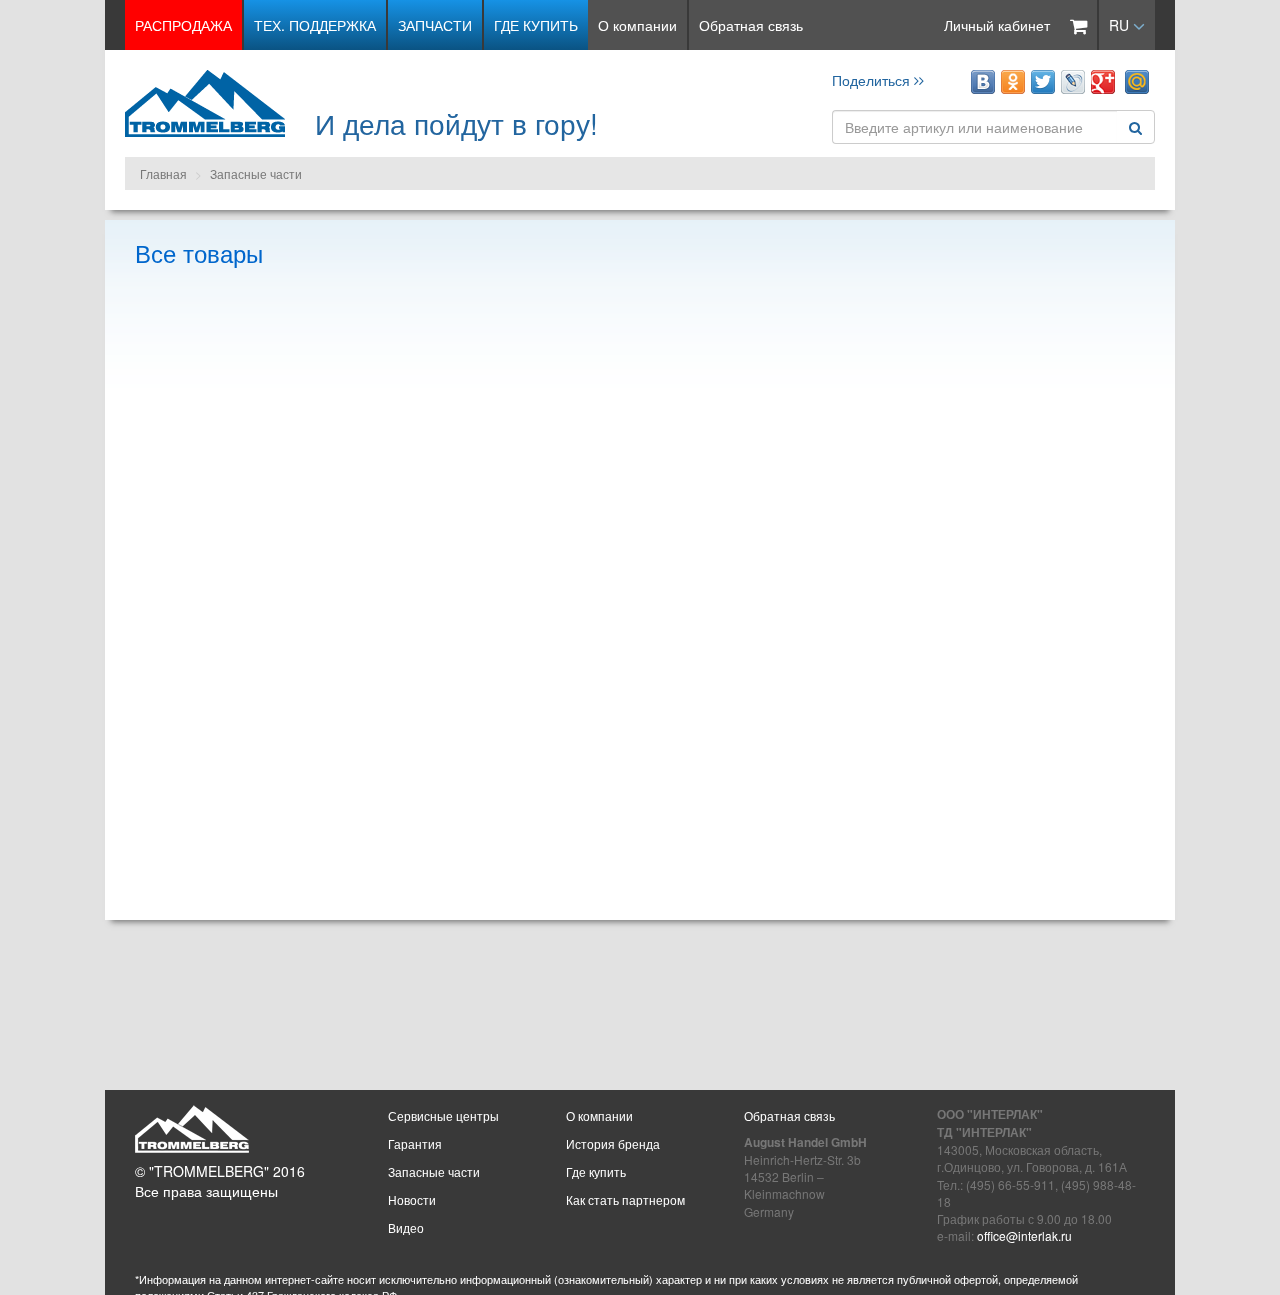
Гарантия (415, 1143)
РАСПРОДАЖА (183, 25)
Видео (406, 1227)
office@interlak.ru (1024, 1235)
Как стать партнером (625, 1199)
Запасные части (256, 173)
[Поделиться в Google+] (1103, 82)
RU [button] (1121, 25)
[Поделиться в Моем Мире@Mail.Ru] (1137, 82)
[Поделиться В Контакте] (983, 82)
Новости (412, 1199)
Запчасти (435, 25)
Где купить (536, 25)
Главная (163, 173)
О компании (637, 25)
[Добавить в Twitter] (1043, 82)
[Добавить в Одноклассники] (1013, 82)
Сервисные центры (443, 1115)
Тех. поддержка (315, 25)
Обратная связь (751, 25)
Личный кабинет (997, 25)
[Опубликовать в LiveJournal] (1073, 82)
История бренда (613, 1143)
